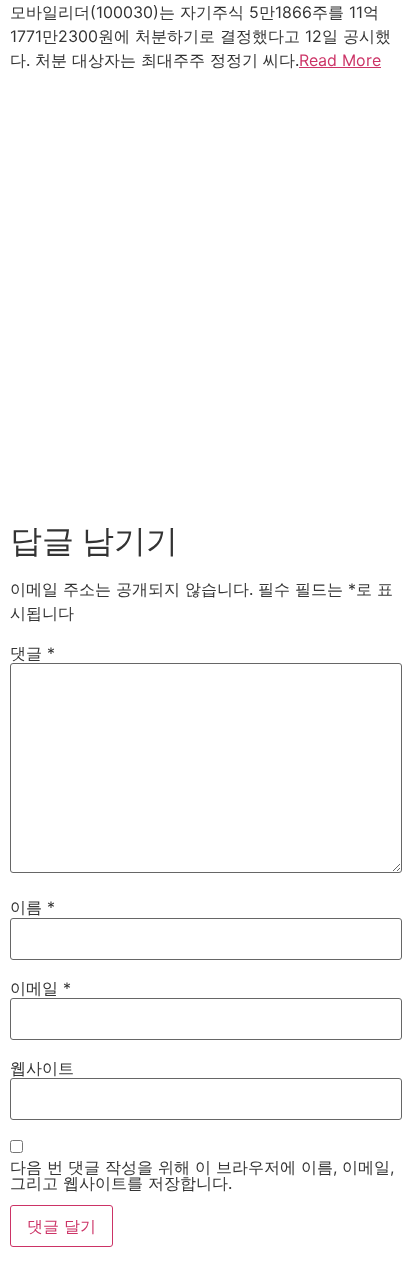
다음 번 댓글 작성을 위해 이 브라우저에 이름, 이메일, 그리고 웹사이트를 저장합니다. (202, 1175)
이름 (32, 907)
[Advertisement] (206, 292)
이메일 (40, 988)
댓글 (32, 653)
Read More (340, 60)
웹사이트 (42, 1068)
